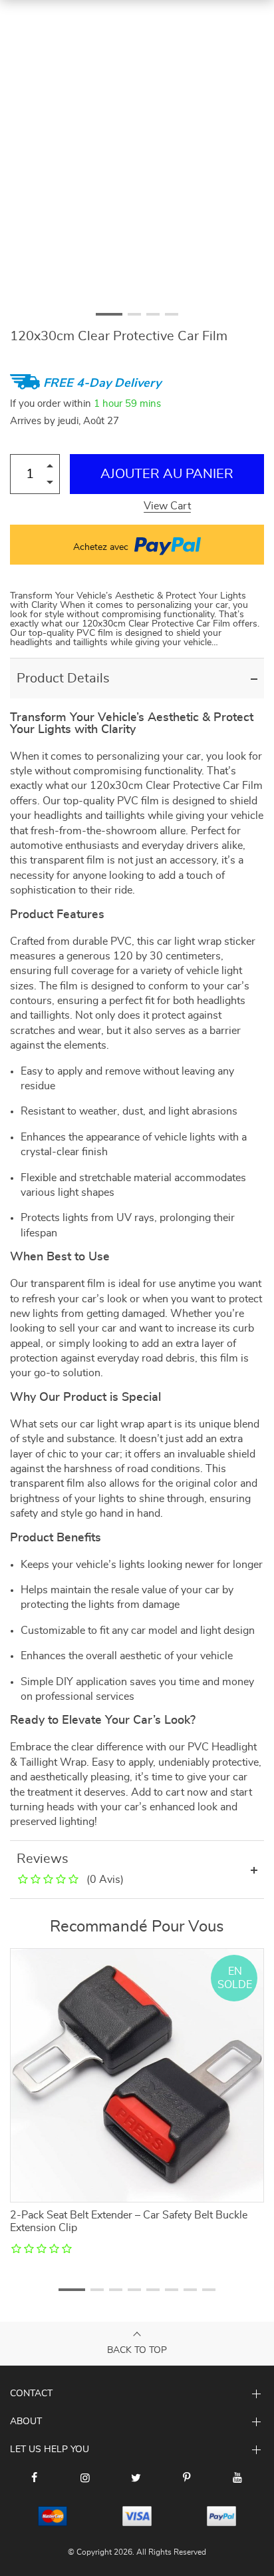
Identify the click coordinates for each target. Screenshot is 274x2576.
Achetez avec (102, 547)
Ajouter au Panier (167, 474)
